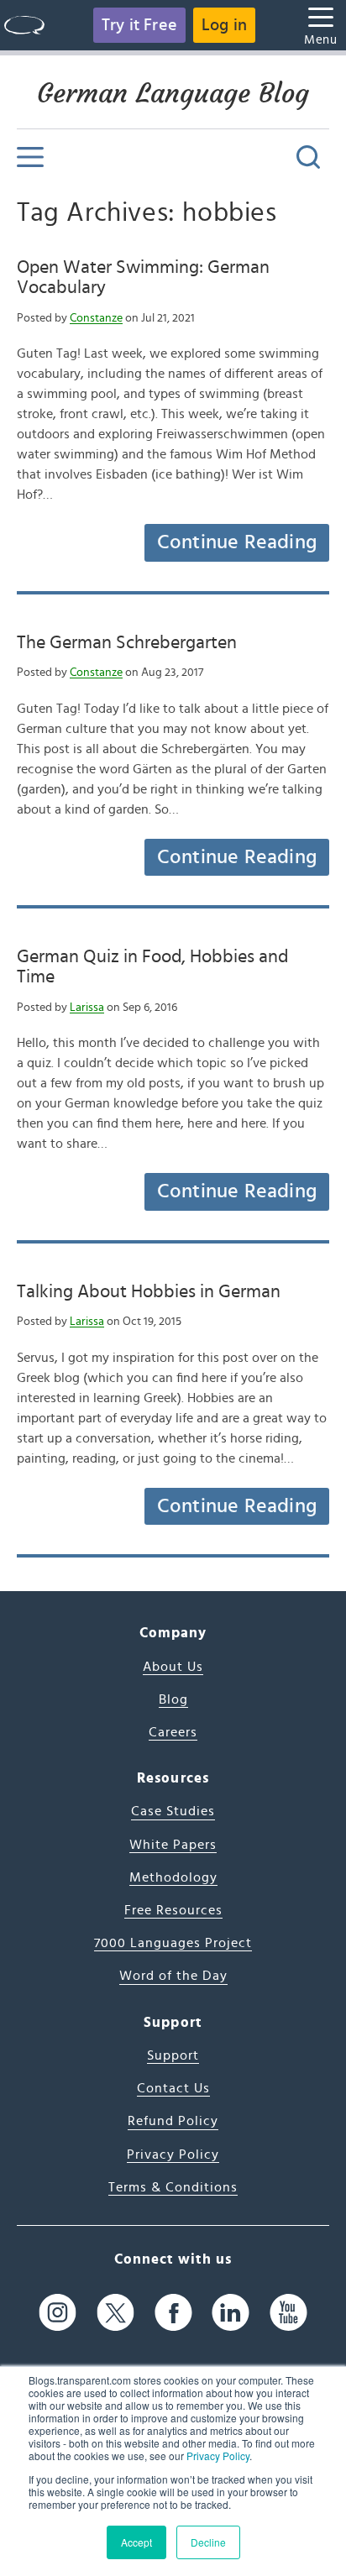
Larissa (87, 1008)
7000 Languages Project (173, 1943)
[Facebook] (173, 2312)
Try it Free (139, 25)
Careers (173, 1732)
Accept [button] (136, 2542)
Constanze (96, 318)
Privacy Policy (218, 2456)
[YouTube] (288, 2312)
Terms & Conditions (173, 2187)
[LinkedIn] (231, 2312)
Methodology (173, 1877)
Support (173, 2055)
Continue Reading (237, 542)
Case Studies (173, 1811)
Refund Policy (173, 2121)
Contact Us (173, 2088)
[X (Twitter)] (115, 2312)
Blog (173, 1699)
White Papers (173, 1845)
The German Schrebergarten (127, 642)
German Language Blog (173, 93)
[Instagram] (58, 2312)
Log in (224, 25)
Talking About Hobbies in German (149, 1291)
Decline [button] (208, 2542)
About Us (173, 1667)
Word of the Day (173, 1976)
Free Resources (173, 1910)
